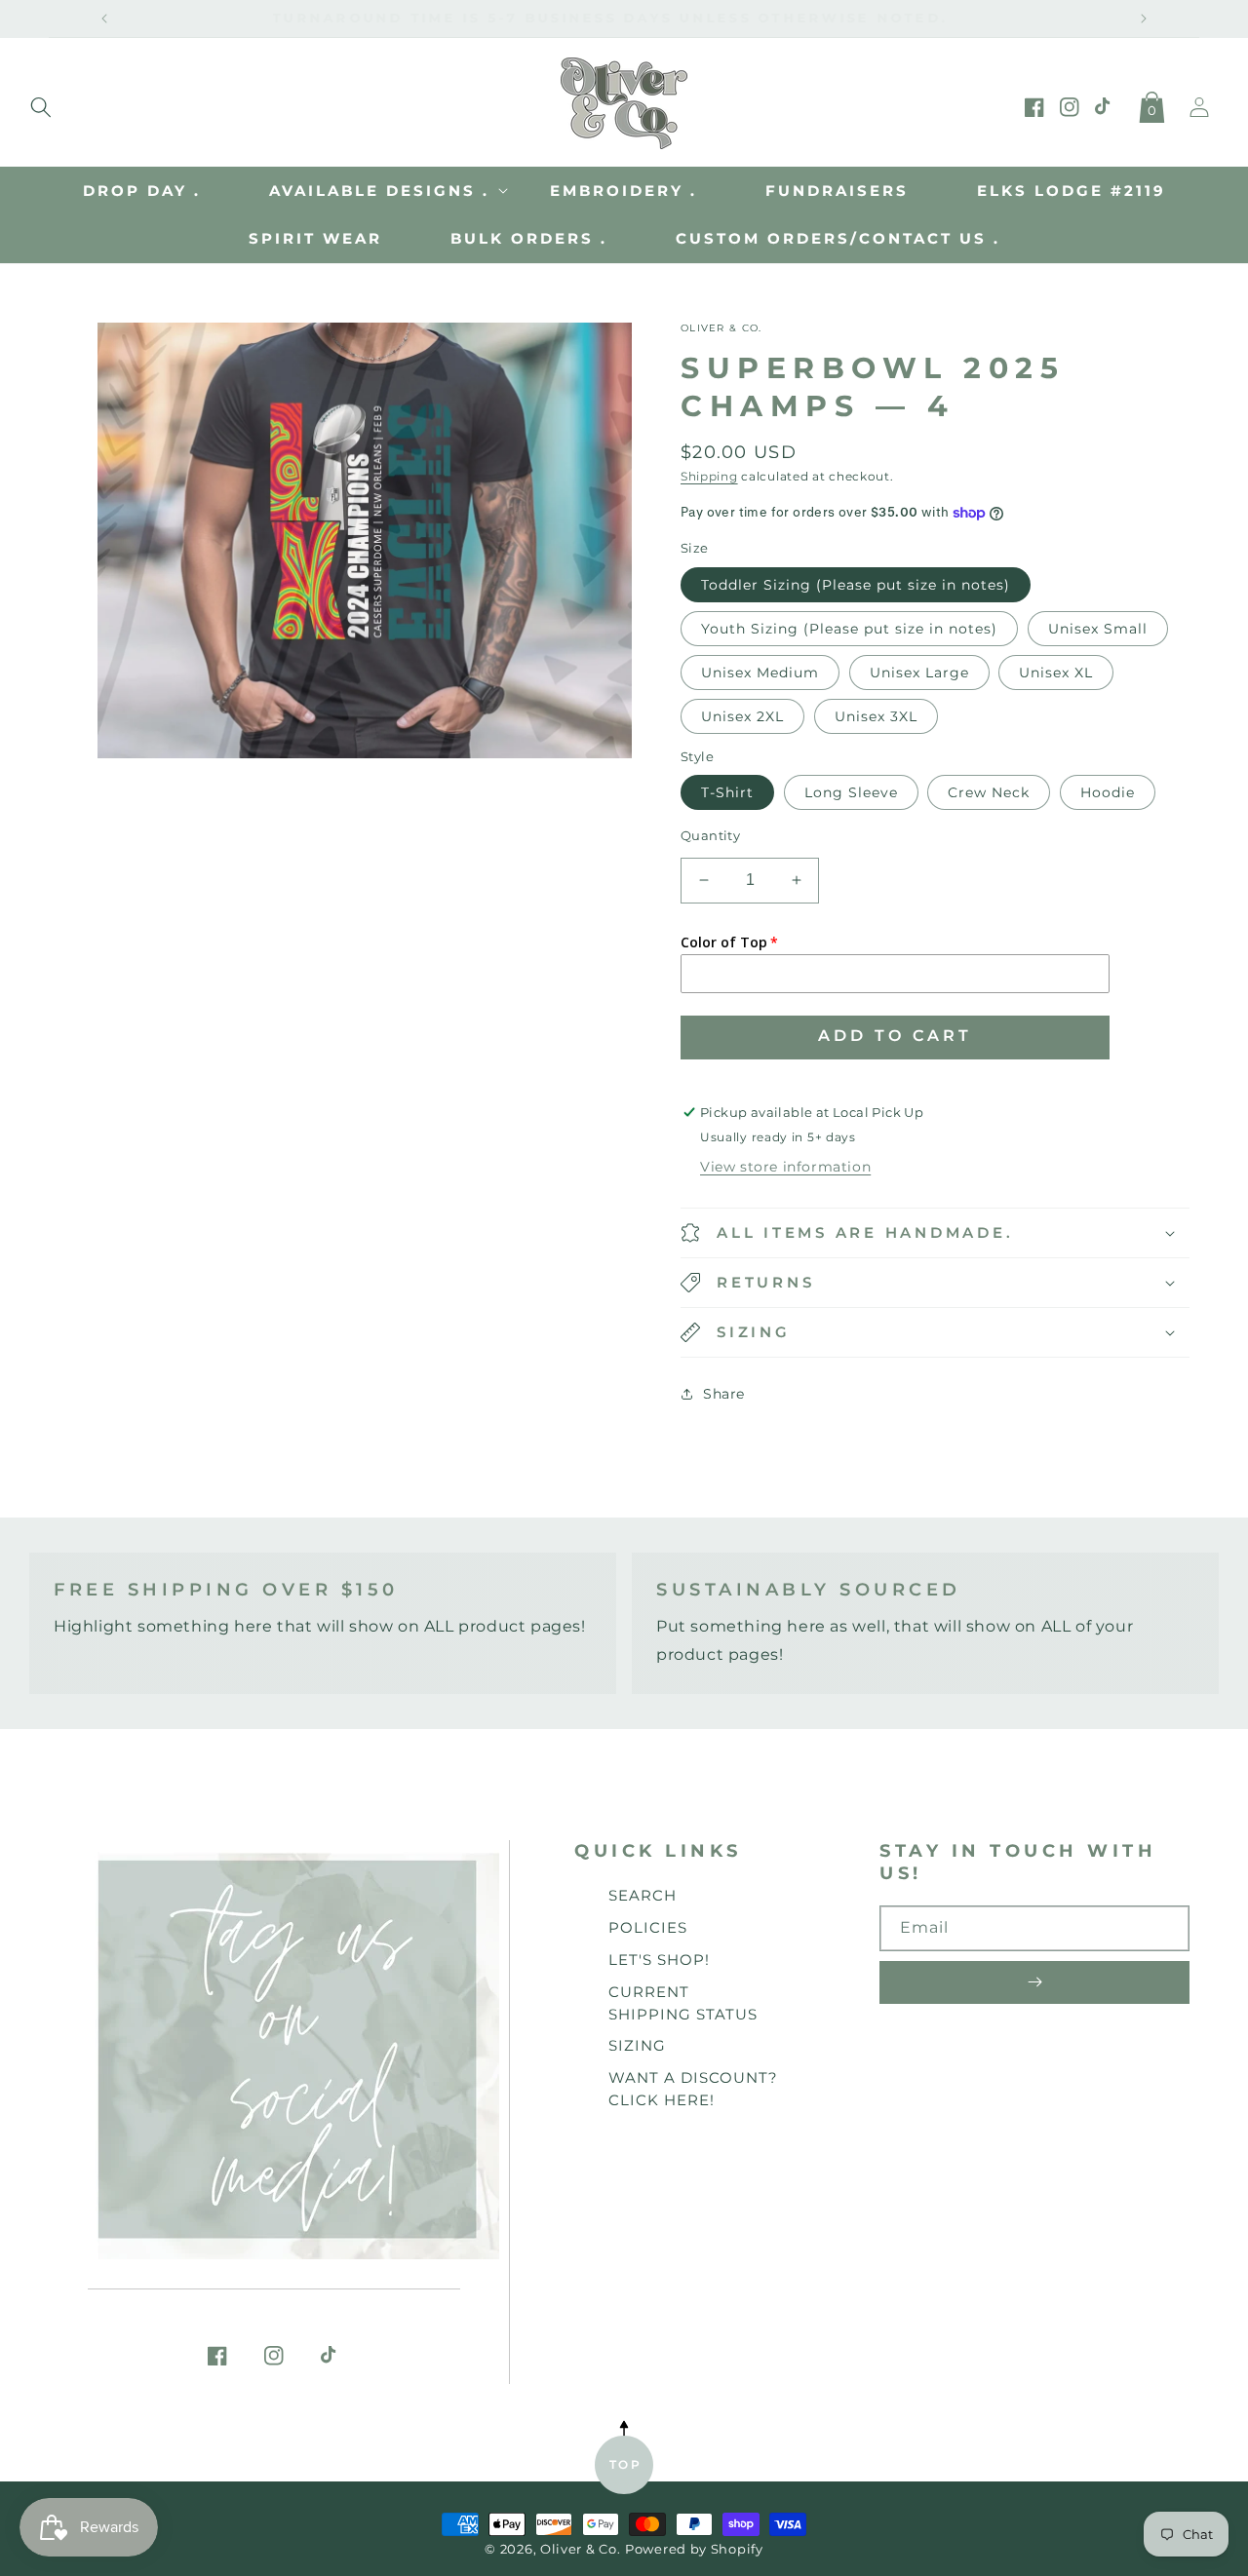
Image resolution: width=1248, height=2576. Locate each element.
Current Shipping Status (683, 2003)
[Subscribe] (1034, 1982)
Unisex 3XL (876, 716)
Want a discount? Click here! (693, 2089)
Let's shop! (659, 1960)
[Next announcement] (1144, 19)
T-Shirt (727, 792)
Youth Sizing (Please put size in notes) (849, 629)
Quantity (710, 835)
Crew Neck (989, 792)
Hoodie (1108, 792)
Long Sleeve (851, 792)
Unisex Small (1098, 629)
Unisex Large (919, 673)
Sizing (637, 2045)
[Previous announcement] (104, 19)
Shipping (709, 476)
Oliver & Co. (580, 2549)
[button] (41, 103)
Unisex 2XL (742, 716)
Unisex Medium (760, 673)
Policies (648, 1927)
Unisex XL (1056, 673)
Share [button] (724, 1394)
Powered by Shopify (694, 2549)
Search (643, 1895)
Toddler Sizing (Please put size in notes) (856, 585)
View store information (785, 1167)
